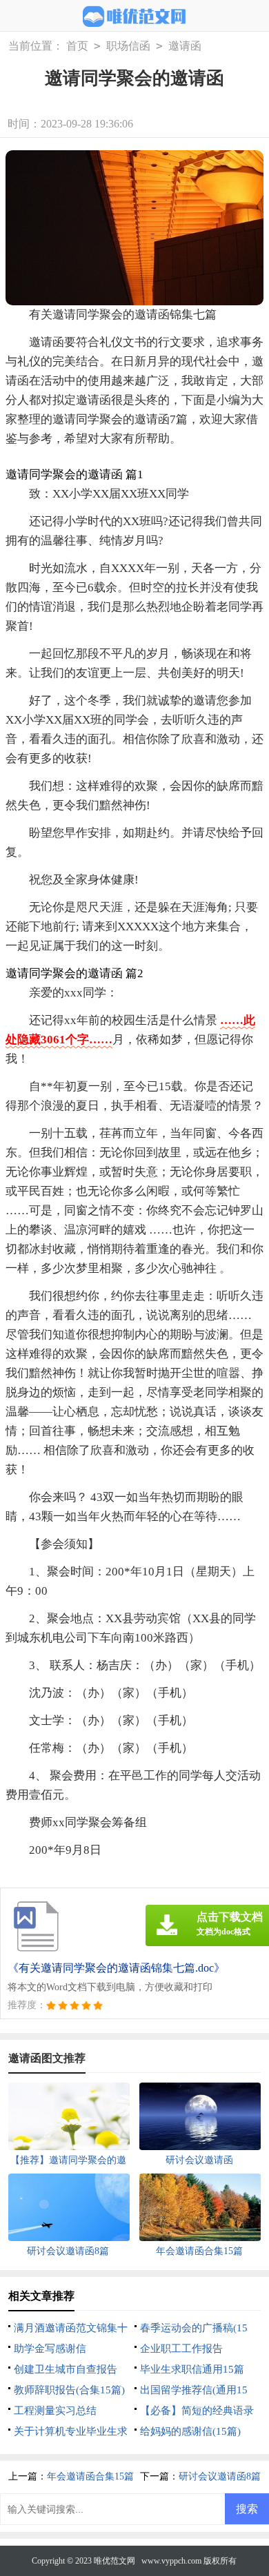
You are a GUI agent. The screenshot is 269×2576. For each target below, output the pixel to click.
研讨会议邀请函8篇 (220, 2476)
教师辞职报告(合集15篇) (69, 2390)
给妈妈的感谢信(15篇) (190, 2431)
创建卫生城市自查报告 (66, 2369)
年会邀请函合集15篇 (90, 2476)
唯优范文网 (114, 2561)
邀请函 (185, 46)
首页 (77, 46)
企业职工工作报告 (181, 2349)
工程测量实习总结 (55, 2411)
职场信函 (128, 46)
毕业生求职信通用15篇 (192, 2369)
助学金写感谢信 (50, 2349)
